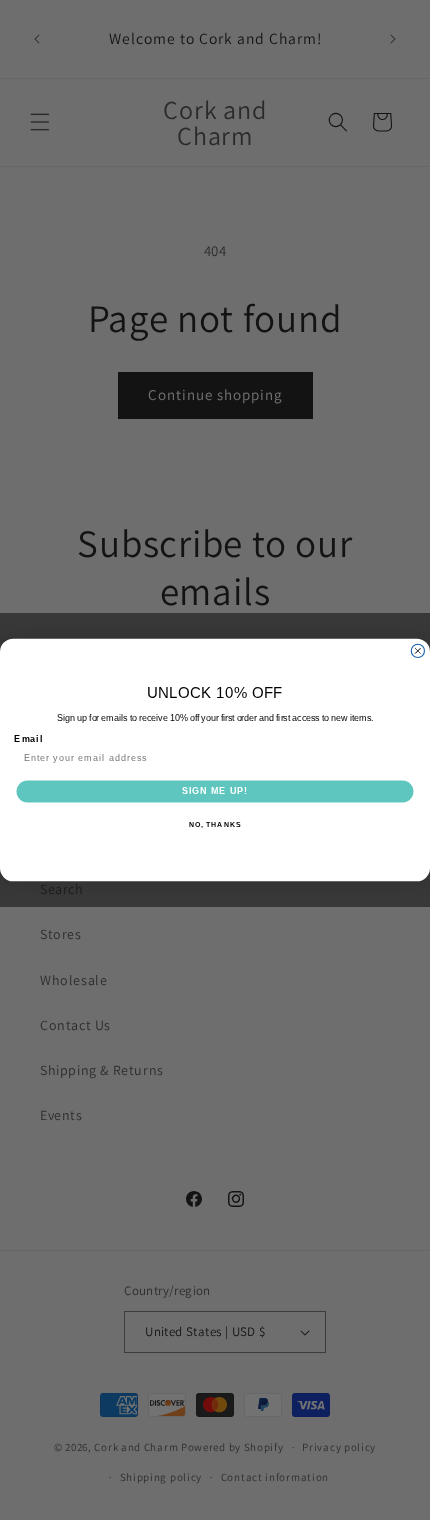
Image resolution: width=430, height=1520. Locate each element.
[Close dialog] (417, 650)
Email (28, 738)
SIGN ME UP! (215, 790)
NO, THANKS (215, 825)
